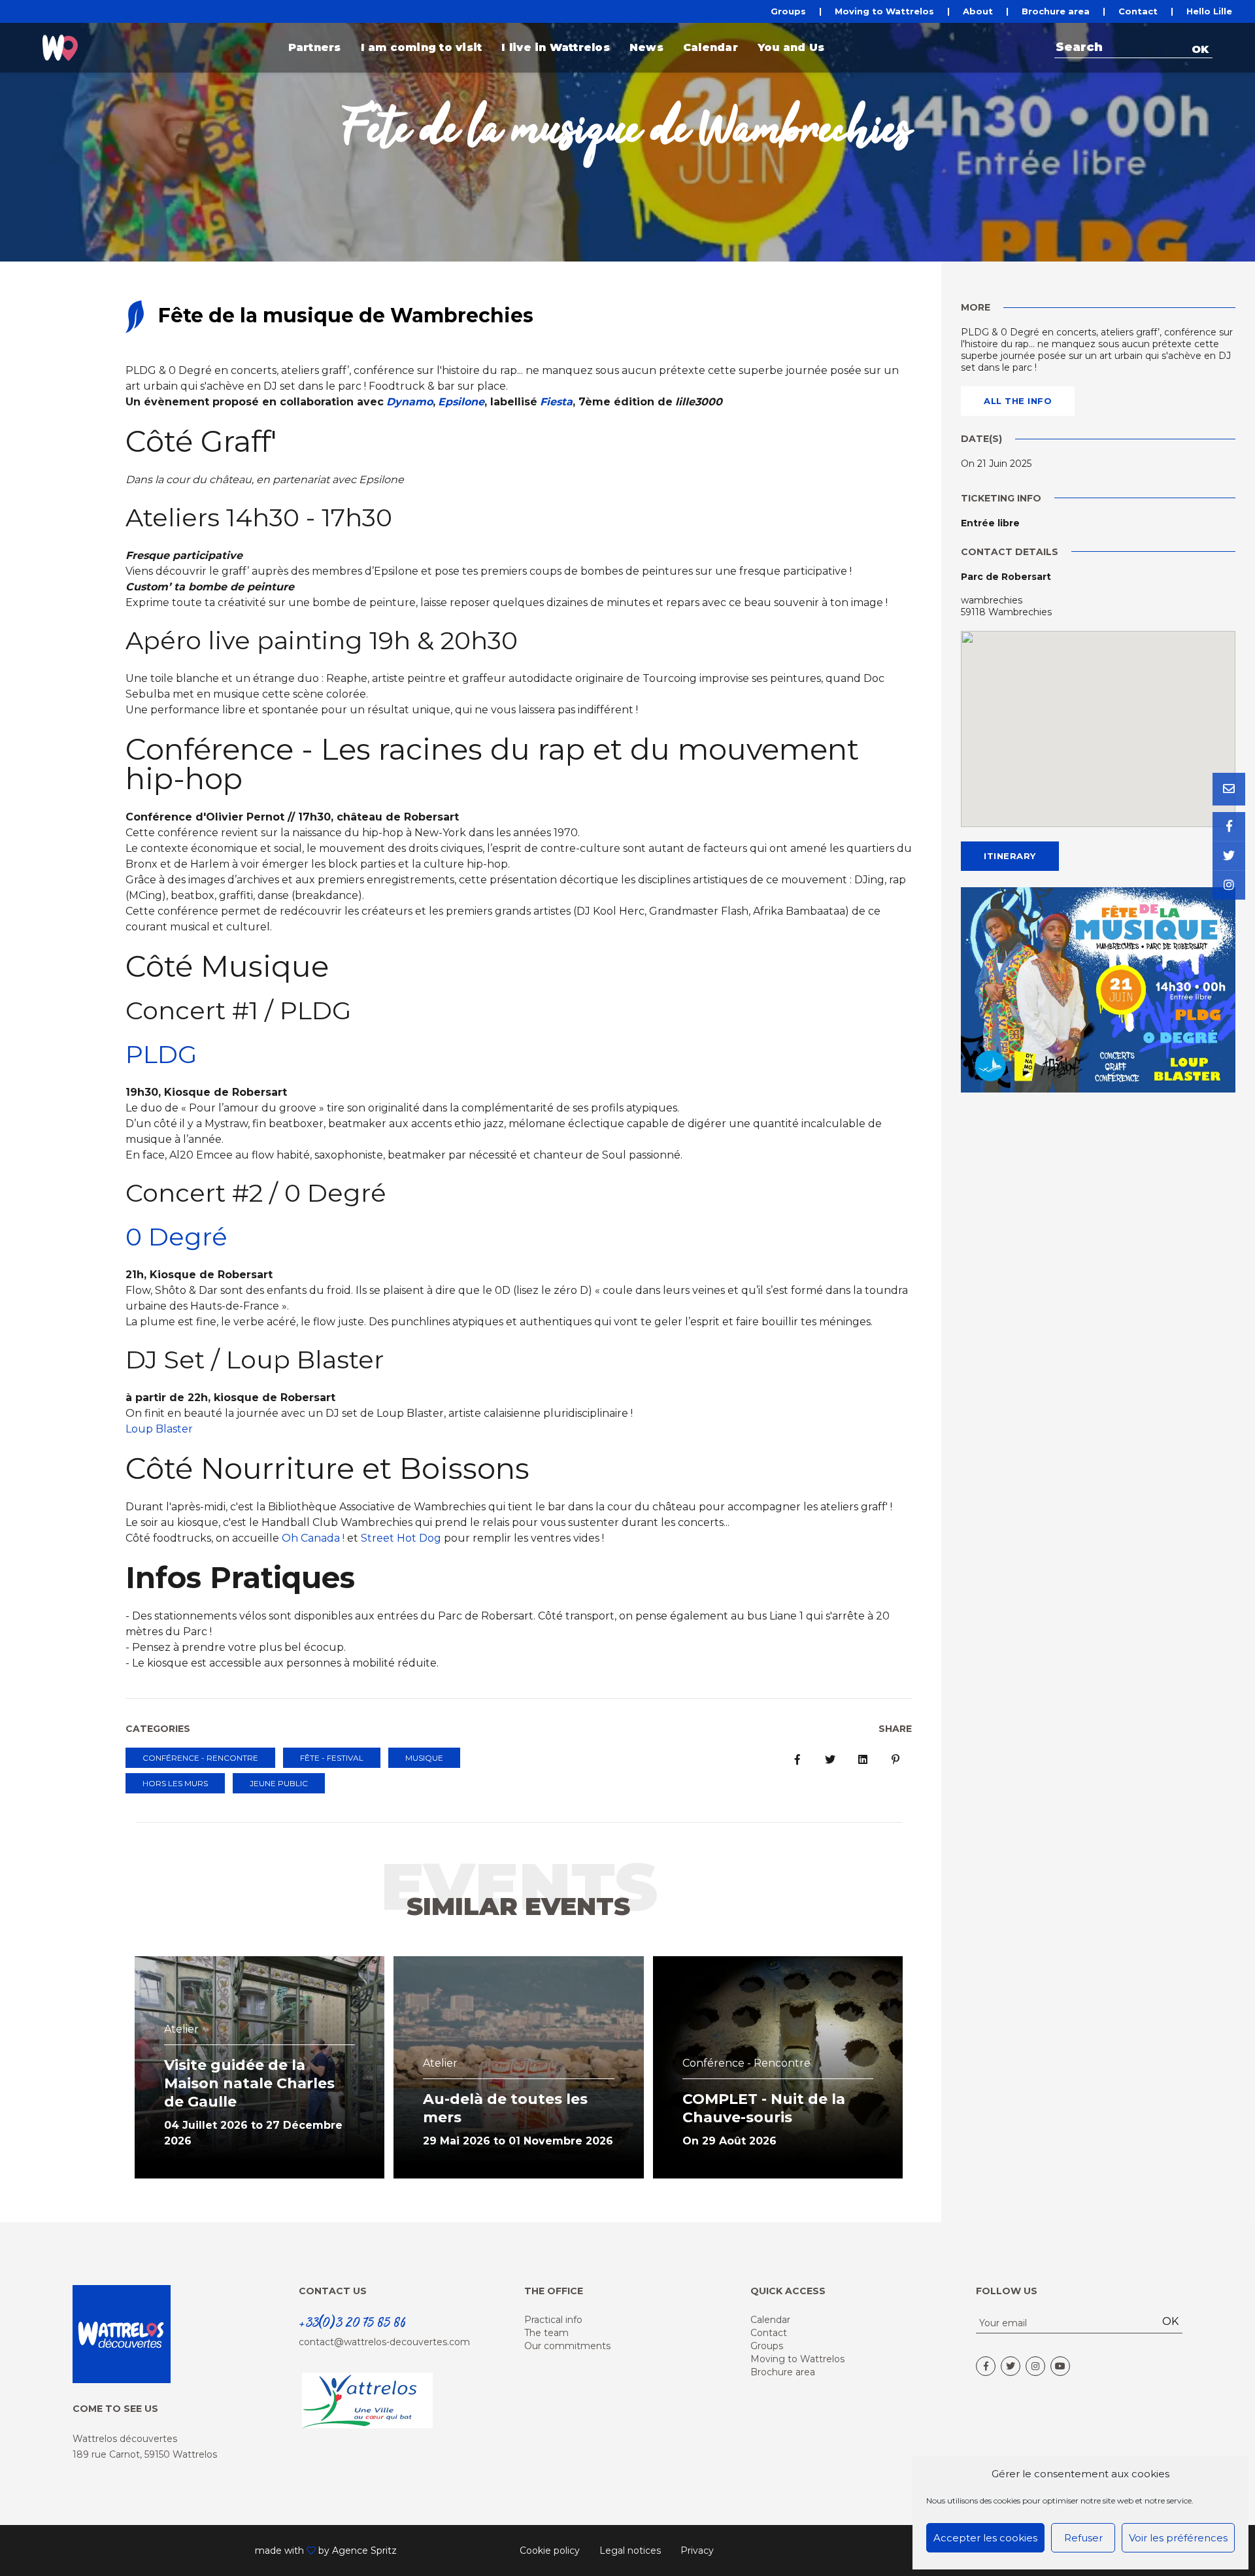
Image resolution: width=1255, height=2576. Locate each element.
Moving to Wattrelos (884, 11)
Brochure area (1056, 11)
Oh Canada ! (313, 1538)
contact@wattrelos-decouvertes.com (384, 2342)
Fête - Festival (332, 1758)
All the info (1018, 401)
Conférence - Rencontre (200, 1758)
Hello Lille (1209, 11)
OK (1200, 49)
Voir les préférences (1178, 2538)
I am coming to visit (422, 47)
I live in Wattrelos (556, 47)
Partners (315, 47)
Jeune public (279, 1783)
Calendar (711, 47)
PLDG (161, 1054)
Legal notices (630, 2551)
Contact (1138, 11)
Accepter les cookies (985, 2538)
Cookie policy (550, 2551)
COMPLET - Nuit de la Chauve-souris (764, 2108)
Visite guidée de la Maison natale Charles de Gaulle (249, 2083)
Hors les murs (175, 1783)
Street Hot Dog (401, 1538)
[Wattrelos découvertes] (60, 48)
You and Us (791, 47)
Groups (788, 11)
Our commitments (567, 2346)
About (978, 11)
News (646, 47)
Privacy (697, 2551)
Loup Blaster (159, 1429)
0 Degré (176, 1237)
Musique (424, 1758)
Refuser (1083, 2538)
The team (546, 2333)
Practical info (553, 2320)
